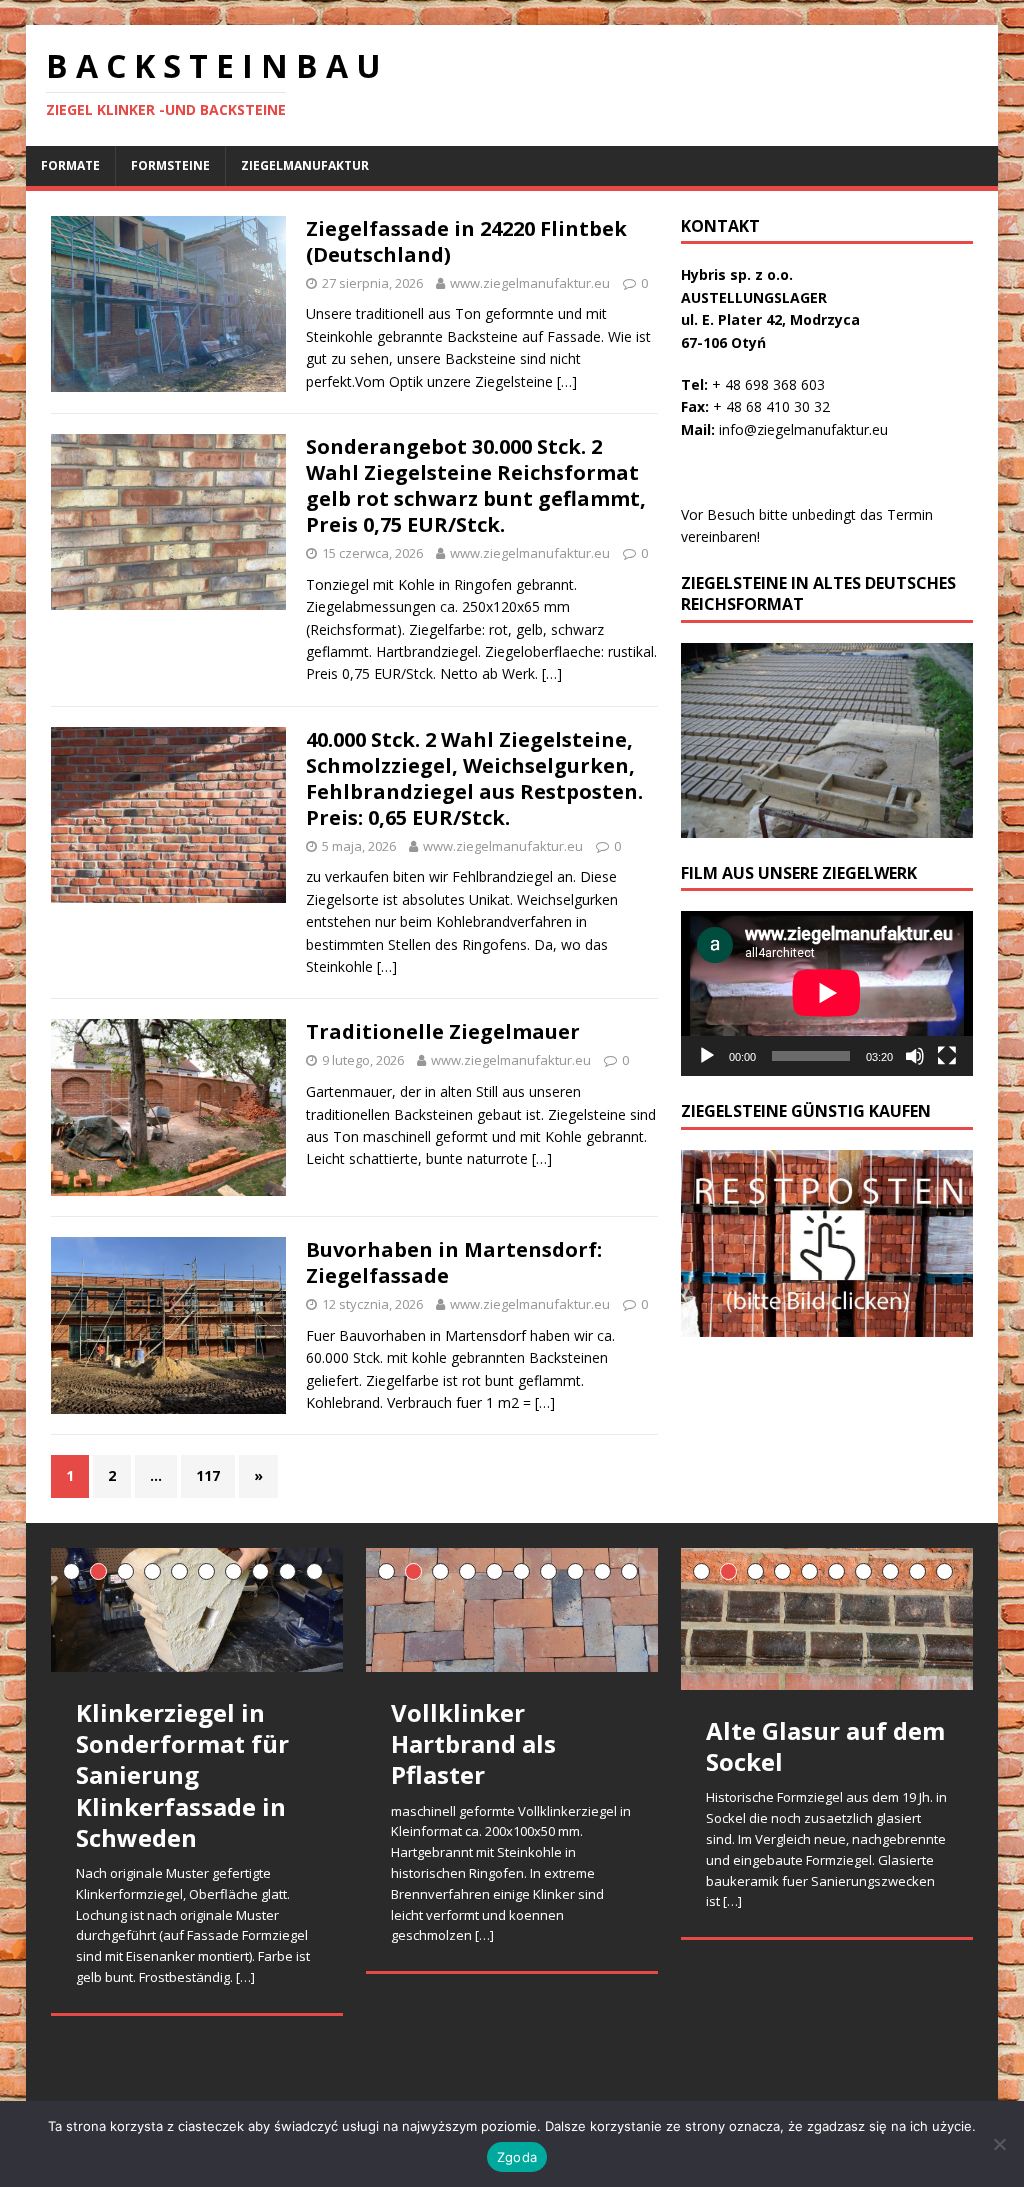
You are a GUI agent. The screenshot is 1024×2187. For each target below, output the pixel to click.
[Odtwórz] (707, 1056)
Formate (70, 165)
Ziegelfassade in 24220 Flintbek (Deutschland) (466, 241)
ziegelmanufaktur (305, 165)
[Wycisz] (915, 1056)
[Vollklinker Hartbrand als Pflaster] (512, 1610)
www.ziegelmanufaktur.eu (530, 283)
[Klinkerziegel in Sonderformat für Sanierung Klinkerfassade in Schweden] (197, 1610)
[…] (567, 381)
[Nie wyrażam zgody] (999, 2144)
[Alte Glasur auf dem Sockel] (827, 1619)
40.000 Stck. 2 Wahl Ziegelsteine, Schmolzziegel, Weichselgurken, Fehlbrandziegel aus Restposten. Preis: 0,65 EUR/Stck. (474, 778)
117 (208, 1475)
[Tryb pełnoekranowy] (947, 1056)
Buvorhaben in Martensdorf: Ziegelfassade (454, 1262)
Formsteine (170, 165)
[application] (827, 993)
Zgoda (517, 2157)
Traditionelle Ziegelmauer (443, 1031)
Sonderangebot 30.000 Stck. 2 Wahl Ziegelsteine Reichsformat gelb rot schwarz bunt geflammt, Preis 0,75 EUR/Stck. (476, 485)
